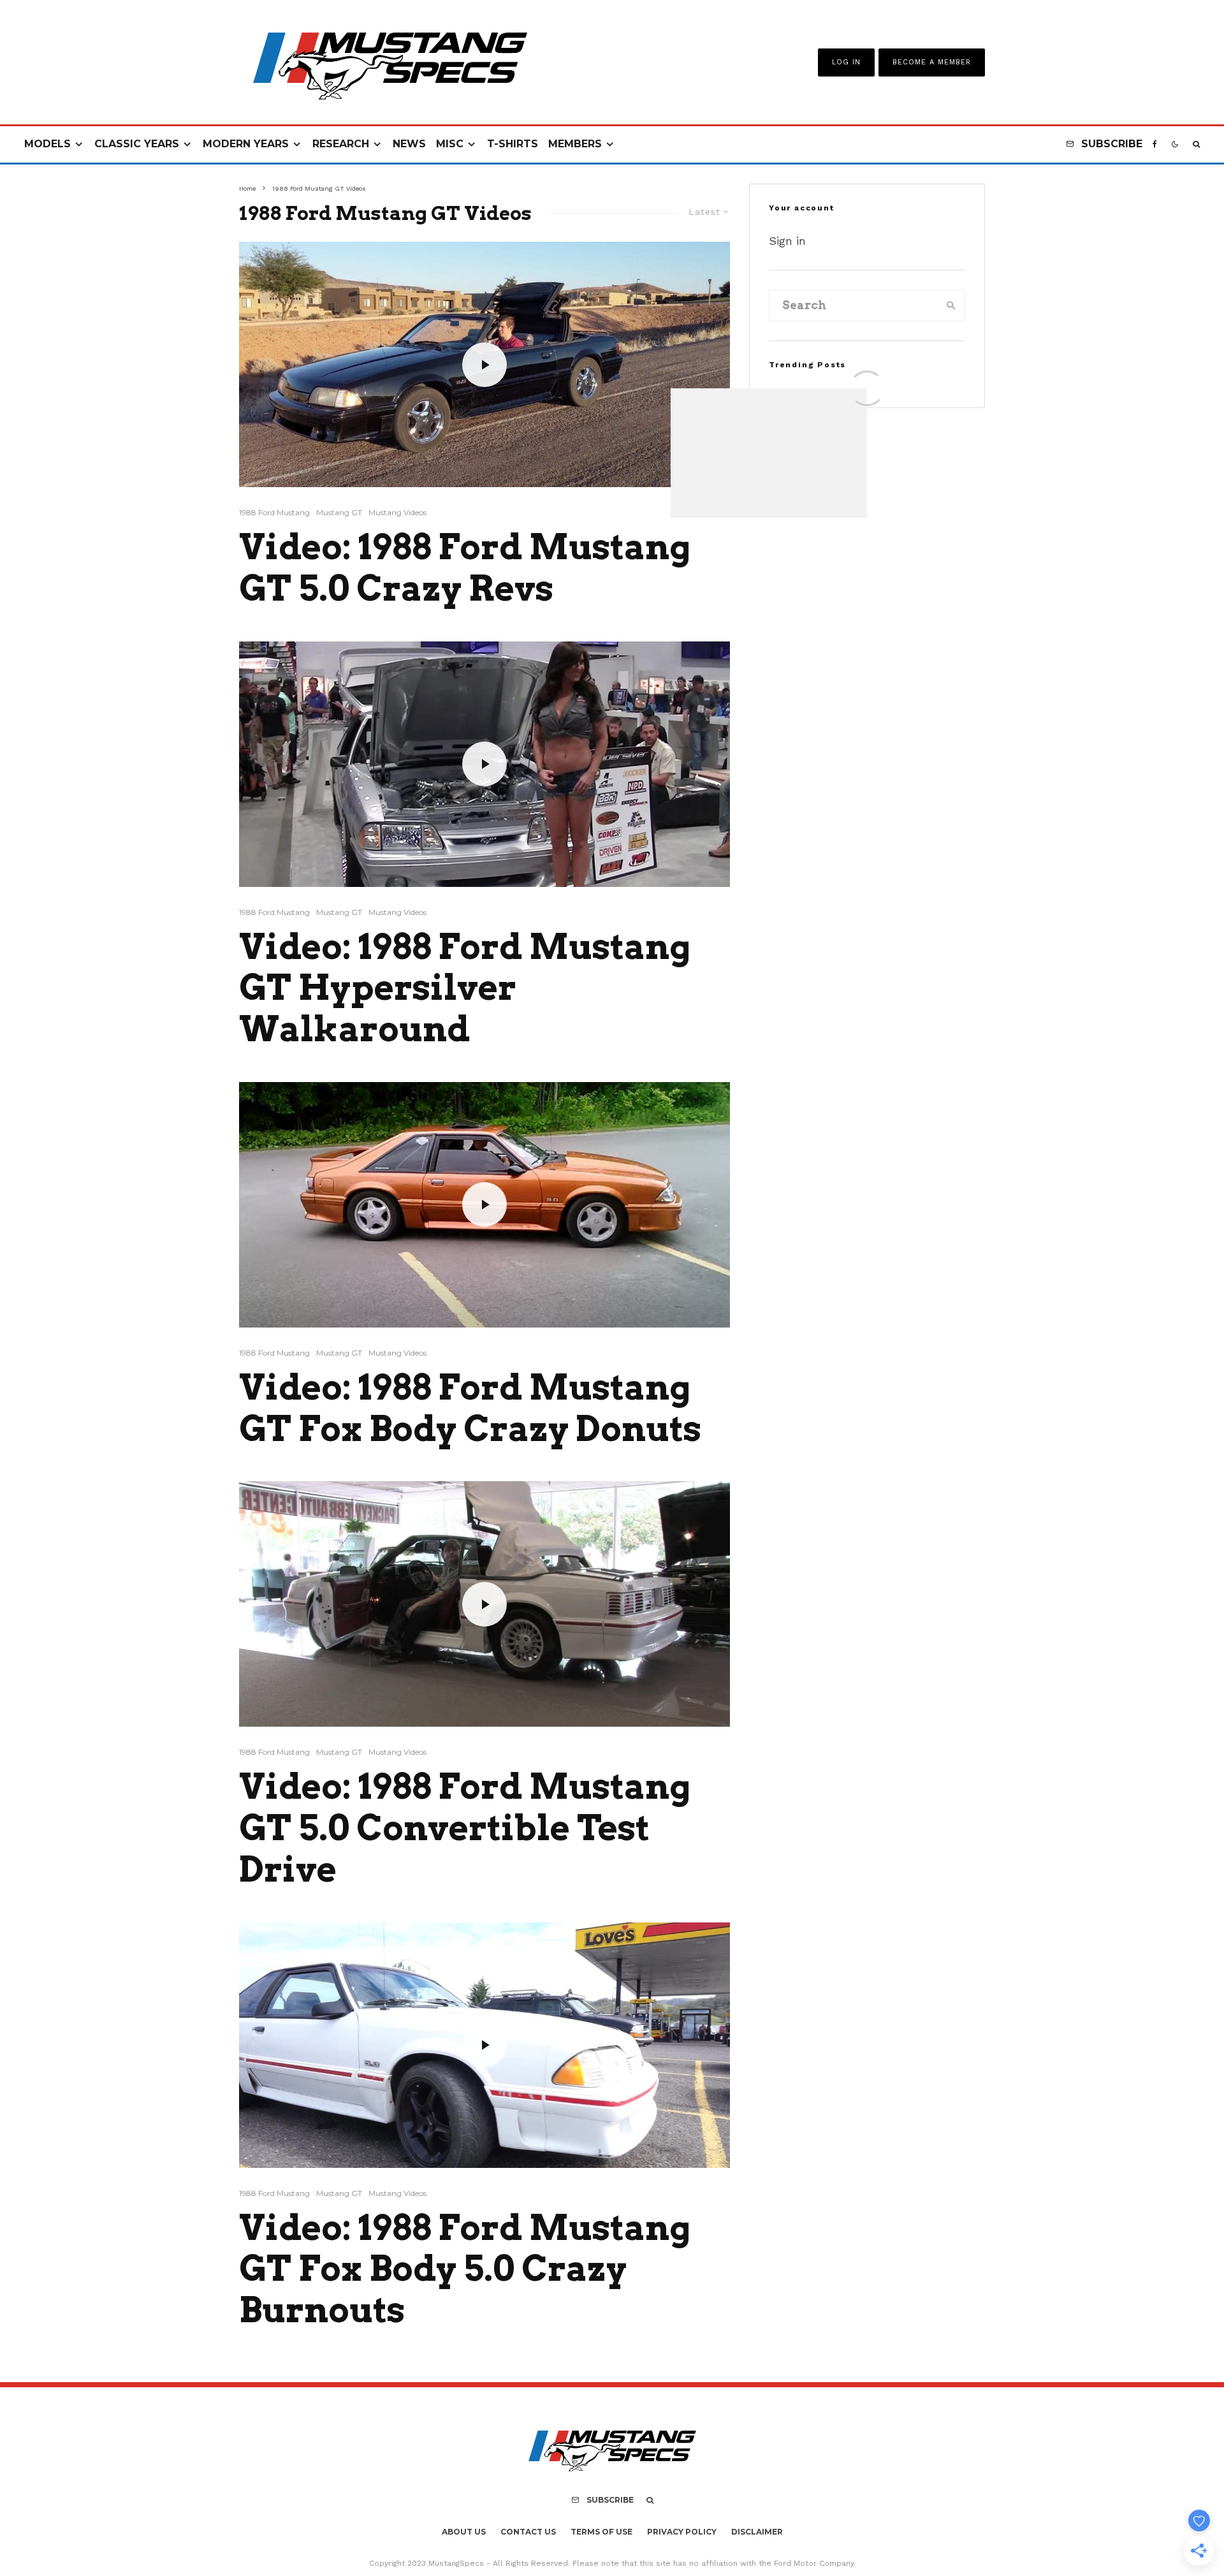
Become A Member (932, 62)
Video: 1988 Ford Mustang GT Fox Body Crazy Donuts (470, 1408)
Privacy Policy (682, 2532)
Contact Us (528, 2532)
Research (341, 144)
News (409, 144)
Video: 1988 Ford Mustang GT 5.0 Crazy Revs (465, 568)
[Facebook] (1155, 144)
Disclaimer (757, 2532)
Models (47, 144)
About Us (464, 2532)
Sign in (787, 241)
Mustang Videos (397, 512)
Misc (450, 144)
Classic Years (137, 144)
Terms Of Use (601, 2532)
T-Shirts (513, 144)
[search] (951, 305)
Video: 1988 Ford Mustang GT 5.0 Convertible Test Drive (465, 1828)
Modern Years (246, 144)
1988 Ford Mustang (274, 512)
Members (575, 144)
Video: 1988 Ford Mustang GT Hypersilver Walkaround (465, 988)
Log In (846, 62)
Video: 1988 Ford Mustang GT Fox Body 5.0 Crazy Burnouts (465, 2269)
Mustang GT (339, 512)
